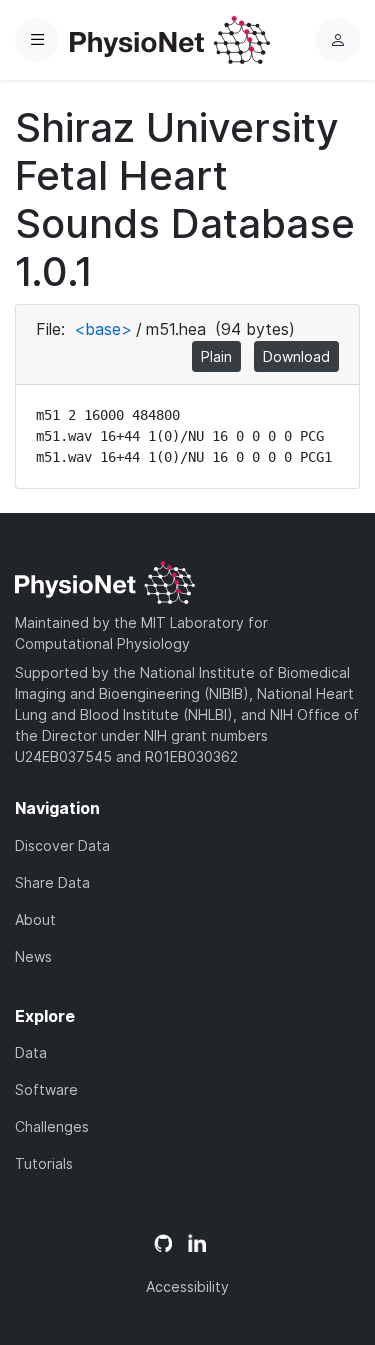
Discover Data (62, 845)
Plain (216, 356)
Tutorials (44, 1163)
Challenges (52, 1126)
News (33, 956)
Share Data (52, 882)
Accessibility (187, 1286)
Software (46, 1089)
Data (31, 1052)
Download (296, 356)
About (35, 919)
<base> (103, 329)
